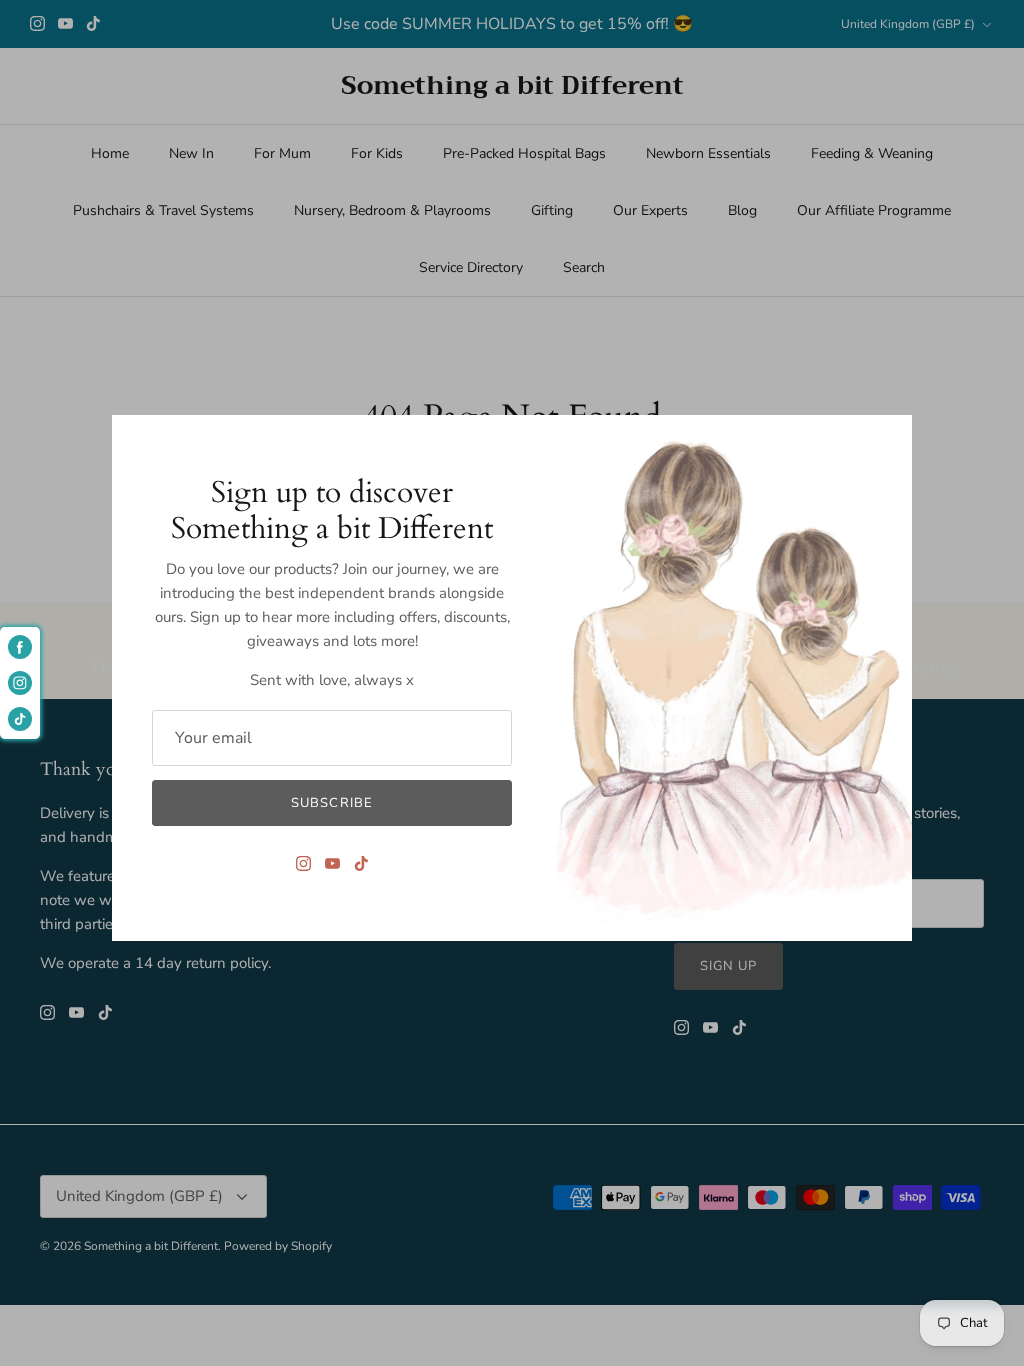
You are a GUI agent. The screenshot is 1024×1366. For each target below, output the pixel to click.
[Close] (887, 440)
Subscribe (331, 803)
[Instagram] (303, 863)
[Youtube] (332, 863)
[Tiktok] (361, 863)
